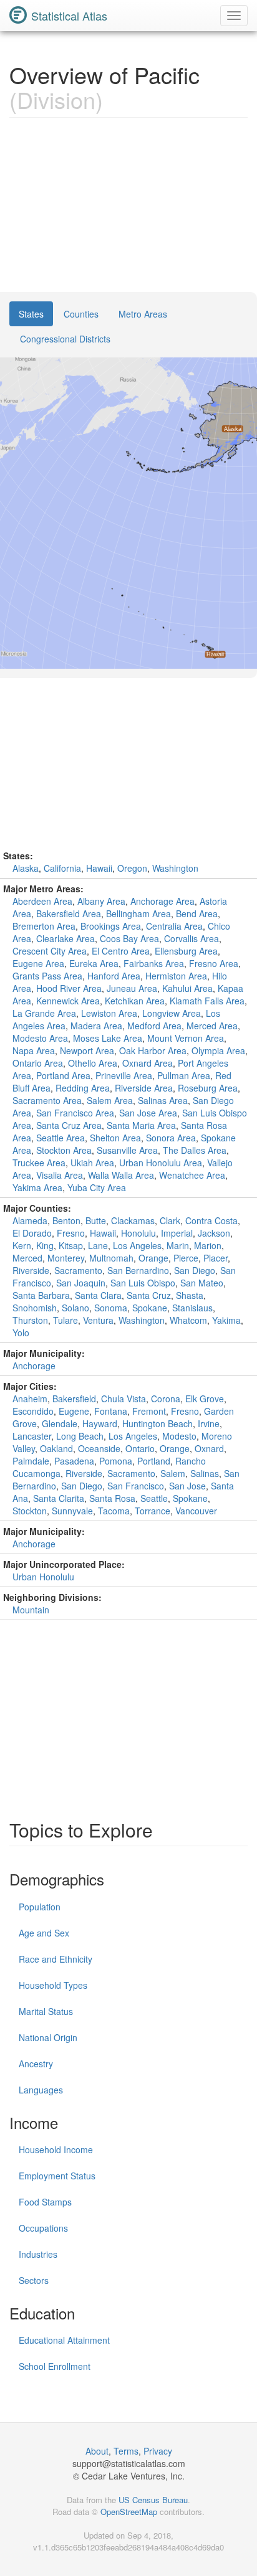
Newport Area (87, 1050)
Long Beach (80, 1436)
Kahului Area (187, 988)
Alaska (26, 868)
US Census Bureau (153, 2500)
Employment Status (57, 2176)
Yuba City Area (97, 1187)
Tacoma (114, 1511)
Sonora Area (171, 1138)
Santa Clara (98, 1295)
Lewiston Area (109, 1013)
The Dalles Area (195, 1150)
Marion (208, 1245)
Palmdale (31, 1461)
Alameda (30, 1220)
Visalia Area (60, 1175)
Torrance (153, 1511)
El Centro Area (121, 951)
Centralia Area (174, 926)
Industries (38, 2254)
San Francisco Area (75, 1113)
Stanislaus (192, 1308)
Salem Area (110, 1100)
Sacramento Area (47, 1100)
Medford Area (154, 1026)
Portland (154, 1461)
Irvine (209, 1423)
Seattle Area (61, 1138)
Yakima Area (37, 1187)
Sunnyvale (72, 1511)
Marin (178, 1245)
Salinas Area (163, 1100)
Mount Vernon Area (186, 1038)
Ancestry (36, 2064)
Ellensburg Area (186, 951)
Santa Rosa (112, 1498)
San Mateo (202, 1283)
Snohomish (35, 1308)
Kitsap (71, 1245)
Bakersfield (74, 1399)
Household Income (56, 2149)
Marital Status (46, 2011)
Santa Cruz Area (69, 1125)
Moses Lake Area (108, 1038)
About (97, 2451)
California (62, 868)
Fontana (111, 1411)
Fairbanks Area (154, 963)
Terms (126, 2451)
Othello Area (93, 1063)
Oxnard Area (148, 1063)
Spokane (150, 1308)
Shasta (190, 1295)
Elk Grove (205, 1399)
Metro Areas (143, 314)
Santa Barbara (41, 1295)
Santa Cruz (149, 1295)
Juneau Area (132, 988)
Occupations (43, 2228)
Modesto (179, 1436)
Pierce (186, 1258)
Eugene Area (38, 963)
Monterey (66, 1258)
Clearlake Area (65, 938)
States (31, 314)
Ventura (98, 1320)
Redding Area (83, 1088)
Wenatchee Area (192, 1175)
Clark (170, 1220)
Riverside (31, 1270)
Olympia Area (218, 1050)
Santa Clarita (59, 1498)
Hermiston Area (176, 976)
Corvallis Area (192, 938)
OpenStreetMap (129, 2512)
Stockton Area (64, 1150)
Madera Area (96, 1026)
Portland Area (63, 1075)
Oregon (132, 868)
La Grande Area (44, 1013)
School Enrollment (55, 2366)
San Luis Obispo (143, 1283)
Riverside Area (144, 1088)
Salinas (205, 1473)
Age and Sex (44, 1933)
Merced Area (212, 1026)
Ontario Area (38, 1063)
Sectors (34, 2280)
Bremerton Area (44, 926)
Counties (81, 314)
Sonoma (111, 1308)
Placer (216, 1258)
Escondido (33, 1411)
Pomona (116, 1461)
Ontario (140, 1448)
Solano (75, 1308)
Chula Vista (124, 1399)
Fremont (149, 1411)
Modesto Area (40, 1038)
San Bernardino (138, 1270)
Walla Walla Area (121, 1175)
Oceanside (99, 1448)
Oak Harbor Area (153, 1050)
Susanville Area (127, 1150)
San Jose (187, 1486)
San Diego (195, 1270)
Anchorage (34, 1366)
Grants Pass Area (47, 976)
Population (40, 1907)
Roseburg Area (208, 1088)
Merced (27, 1258)
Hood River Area (69, 988)
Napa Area (34, 1050)
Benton (66, 1220)
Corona (166, 1399)
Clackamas (133, 1220)
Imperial (177, 1233)
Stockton (30, 1511)
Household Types (53, 1985)
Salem (173, 1473)
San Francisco (136, 1486)
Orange (153, 1258)
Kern (22, 1245)
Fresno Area (214, 963)
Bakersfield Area (69, 913)
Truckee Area (39, 1163)
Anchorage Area (162, 901)
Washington (175, 868)
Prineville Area (124, 1075)
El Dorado (32, 1233)
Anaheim (30, 1399)
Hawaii (99, 868)
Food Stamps (45, 2202)
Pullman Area (184, 1075)
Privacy (158, 2451)
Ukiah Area (92, 1163)
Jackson (214, 1233)
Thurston (30, 1320)
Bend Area (197, 913)
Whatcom (188, 1320)
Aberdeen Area (42, 901)
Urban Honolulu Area (161, 1163)
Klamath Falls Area (207, 1001)
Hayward (100, 1423)
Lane (98, 1245)
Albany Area (101, 901)
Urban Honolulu (43, 1577)
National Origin (48, 2037)
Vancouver (196, 1511)
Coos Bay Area (129, 938)
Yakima (226, 1320)
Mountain (31, 1610)
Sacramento (78, 1270)
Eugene (74, 1411)
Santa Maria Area (141, 1125)
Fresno (71, 1233)
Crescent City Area (50, 951)
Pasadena (74, 1461)
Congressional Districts (65, 339)
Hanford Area (114, 976)
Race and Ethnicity (56, 1959)
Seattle (154, 1498)
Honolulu (138, 1233)
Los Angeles (137, 1245)
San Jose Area (148, 1113)
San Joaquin (81, 1283)
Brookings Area (111, 926)
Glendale (60, 1423)
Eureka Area (94, 963)
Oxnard (209, 1448)
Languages (41, 2090)
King (45, 1245)
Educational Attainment (64, 2340)
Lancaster (32, 1436)
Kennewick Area (68, 1001)
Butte (96, 1220)
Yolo (21, 1333)
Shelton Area (115, 1138)
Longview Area (172, 1013)
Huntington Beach (158, 1423)
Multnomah (111, 1258)
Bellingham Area (138, 913)
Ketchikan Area (135, 1001)
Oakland (56, 1448)
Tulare (65, 1320)
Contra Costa (211, 1220)
